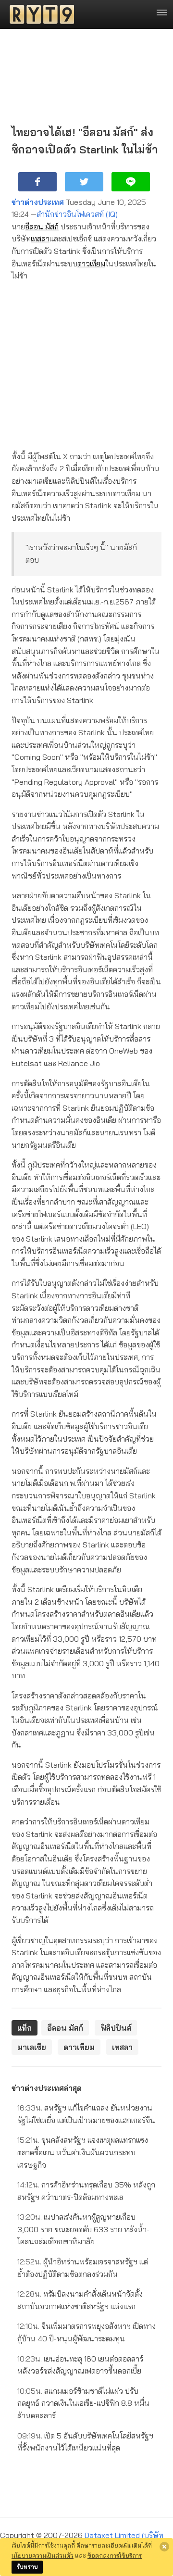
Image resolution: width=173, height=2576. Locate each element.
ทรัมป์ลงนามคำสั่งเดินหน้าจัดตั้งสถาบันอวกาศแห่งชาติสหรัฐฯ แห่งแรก (80, 2300)
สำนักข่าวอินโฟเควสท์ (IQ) (77, 214)
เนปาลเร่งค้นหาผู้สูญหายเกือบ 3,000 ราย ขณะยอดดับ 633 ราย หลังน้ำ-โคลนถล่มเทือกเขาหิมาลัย (83, 2229)
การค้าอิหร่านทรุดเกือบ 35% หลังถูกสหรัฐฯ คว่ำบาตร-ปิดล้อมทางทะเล (86, 2191)
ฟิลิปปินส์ (116, 2028)
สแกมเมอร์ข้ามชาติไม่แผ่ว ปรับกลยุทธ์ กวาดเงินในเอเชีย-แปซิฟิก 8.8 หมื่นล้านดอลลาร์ (83, 2403)
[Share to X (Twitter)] (84, 182)
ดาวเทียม (91, 264)
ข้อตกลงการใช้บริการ (115, 2555)
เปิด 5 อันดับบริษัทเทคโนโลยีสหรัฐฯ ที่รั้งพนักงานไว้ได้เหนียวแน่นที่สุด (85, 2442)
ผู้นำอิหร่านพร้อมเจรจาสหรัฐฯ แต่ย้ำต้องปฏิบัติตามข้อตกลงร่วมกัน (83, 2268)
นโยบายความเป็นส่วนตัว (43, 2555)
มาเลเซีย (32, 2047)
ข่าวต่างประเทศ (38, 202)
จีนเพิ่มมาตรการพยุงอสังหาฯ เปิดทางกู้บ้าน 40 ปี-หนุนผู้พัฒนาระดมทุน (86, 2332)
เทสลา (40, 239)
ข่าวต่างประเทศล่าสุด (47, 2088)
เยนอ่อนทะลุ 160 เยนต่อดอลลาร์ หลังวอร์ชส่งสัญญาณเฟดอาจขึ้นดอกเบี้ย (80, 2365)
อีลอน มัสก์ (42, 226)
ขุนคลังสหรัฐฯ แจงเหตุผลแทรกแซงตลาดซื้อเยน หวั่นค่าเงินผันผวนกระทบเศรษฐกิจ (83, 2152)
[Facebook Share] (37, 182)
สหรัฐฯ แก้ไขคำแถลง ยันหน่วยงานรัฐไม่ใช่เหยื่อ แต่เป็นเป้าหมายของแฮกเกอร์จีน (86, 2114)
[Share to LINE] (131, 182)
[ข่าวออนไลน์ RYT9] (39, 14)
